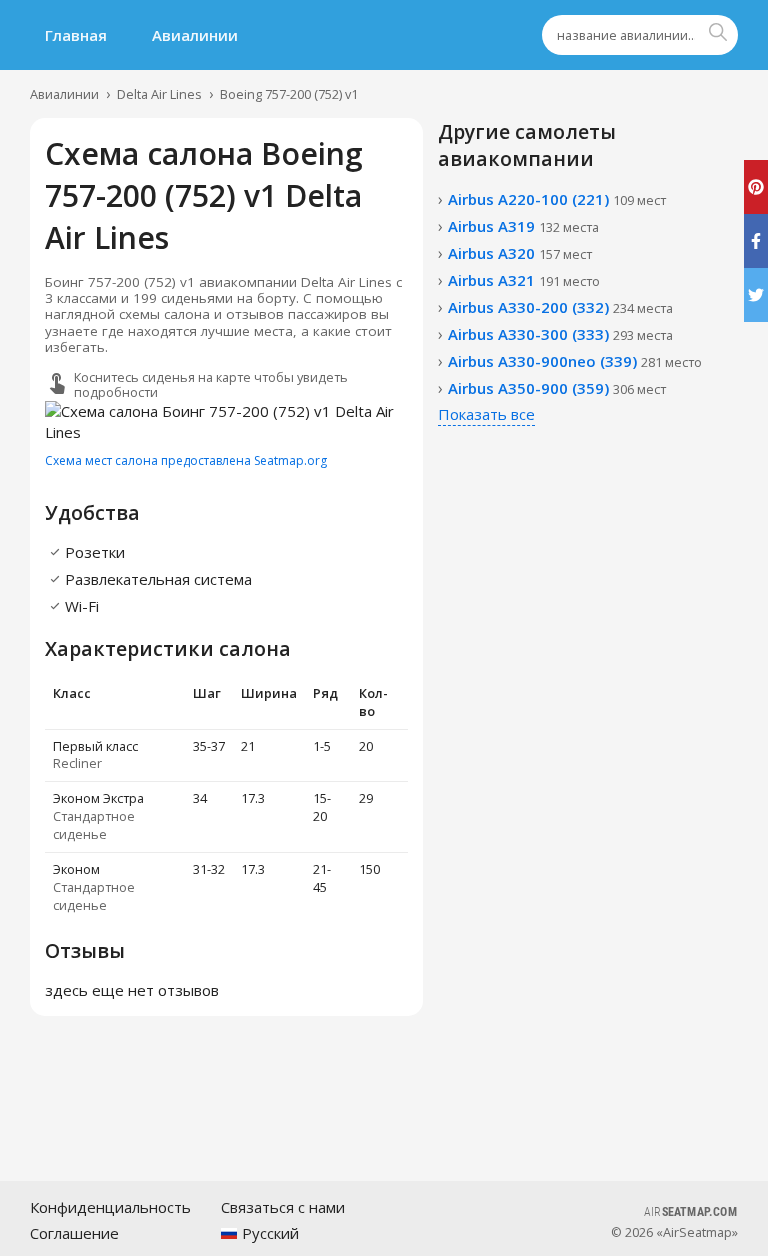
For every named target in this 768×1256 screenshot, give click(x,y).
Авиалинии (195, 35)
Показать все (486, 414)
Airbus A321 (524, 280)
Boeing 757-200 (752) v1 (289, 94)
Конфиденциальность (110, 1207)
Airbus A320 (520, 253)
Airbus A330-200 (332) (560, 307)
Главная (76, 35)
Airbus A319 (523, 226)
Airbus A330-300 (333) (560, 334)
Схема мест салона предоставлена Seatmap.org (186, 460)
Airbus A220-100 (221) (557, 199)
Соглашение (74, 1233)
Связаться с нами (283, 1207)
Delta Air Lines (159, 94)
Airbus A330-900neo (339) (575, 361)
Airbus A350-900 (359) (557, 388)
